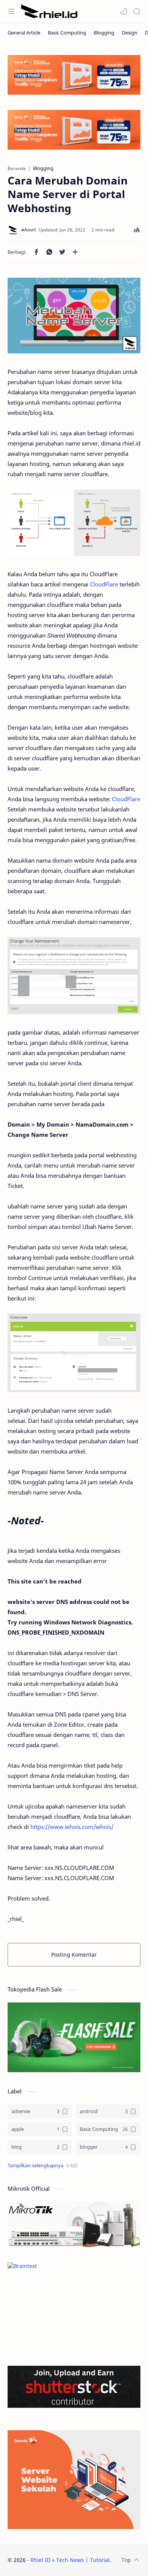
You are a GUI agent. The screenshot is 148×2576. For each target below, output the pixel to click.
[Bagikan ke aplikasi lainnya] (75, 252)
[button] (124, 11)
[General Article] (24, 33)
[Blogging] (104, 33)
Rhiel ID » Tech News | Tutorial (70, 2560)
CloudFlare (105, 584)
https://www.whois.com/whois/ (72, 1827)
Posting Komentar (74, 1955)
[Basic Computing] (67, 33)
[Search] (137, 11)
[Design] (130, 33)
